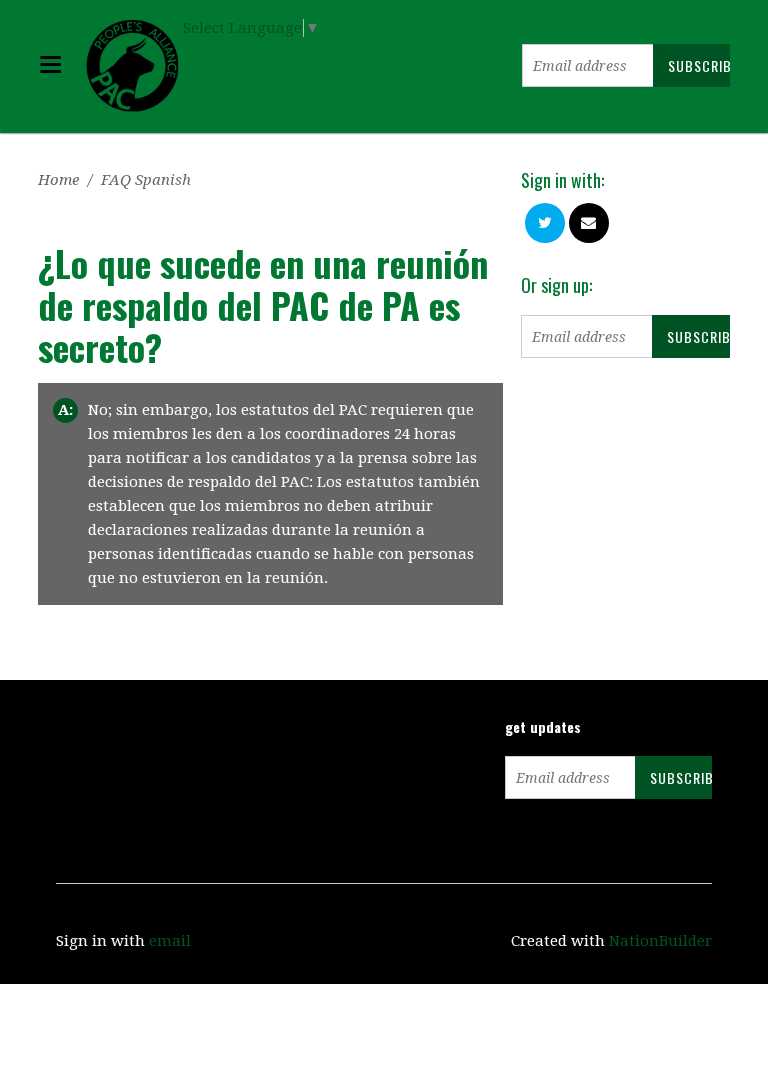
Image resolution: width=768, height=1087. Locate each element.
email (170, 941)
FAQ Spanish (146, 180)
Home (58, 180)
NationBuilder (660, 941)
